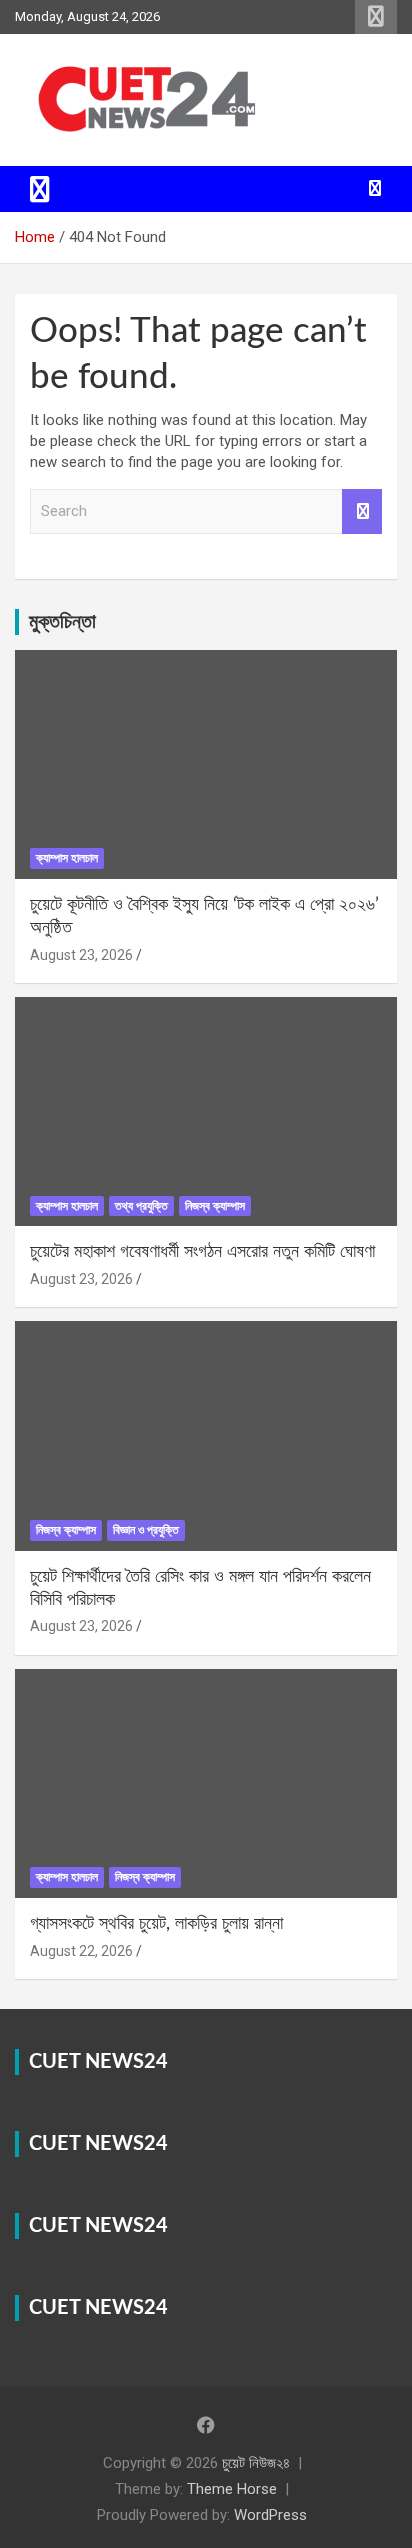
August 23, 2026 (81, 955)
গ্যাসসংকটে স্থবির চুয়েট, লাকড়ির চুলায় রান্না (156, 1924)
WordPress (270, 2515)
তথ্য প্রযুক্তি (141, 1206)
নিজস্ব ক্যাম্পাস (215, 1206)
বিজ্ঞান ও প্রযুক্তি (146, 1530)
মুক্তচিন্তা (62, 622)
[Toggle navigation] (40, 189)
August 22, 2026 (81, 1951)
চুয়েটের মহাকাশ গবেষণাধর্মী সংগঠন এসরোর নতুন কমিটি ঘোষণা (202, 1252)
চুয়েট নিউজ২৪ (256, 2463)
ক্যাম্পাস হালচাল (67, 858)
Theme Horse (232, 2489)
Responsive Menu (376, 17)
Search (362, 511)
